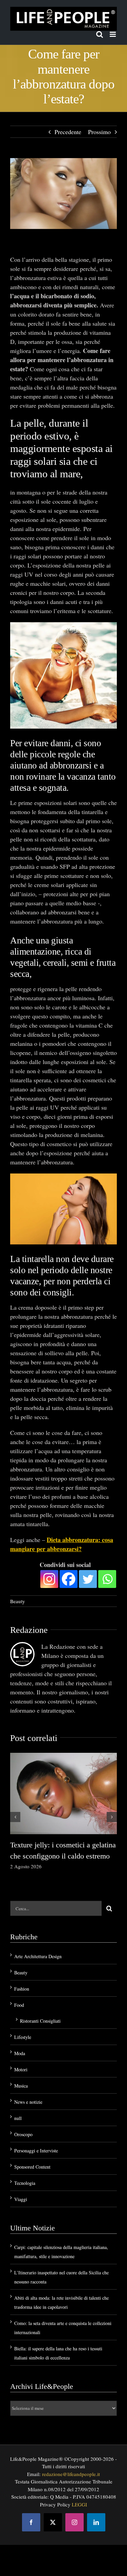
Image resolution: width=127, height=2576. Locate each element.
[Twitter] (88, 1579)
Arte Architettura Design (38, 1956)
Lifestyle (23, 2037)
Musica (21, 2086)
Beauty (18, 1601)
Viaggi (21, 2199)
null (18, 2118)
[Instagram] (49, 1579)
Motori (21, 2069)
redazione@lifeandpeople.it (71, 2474)
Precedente (68, 132)
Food (19, 2005)
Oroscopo (23, 2134)
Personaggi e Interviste (36, 2151)
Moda (20, 2053)
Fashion (22, 1989)
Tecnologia (25, 2183)
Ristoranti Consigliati (40, 2021)
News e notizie (28, 2102)
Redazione (29, 1630)
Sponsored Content (32, 2167)
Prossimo (99, 132)
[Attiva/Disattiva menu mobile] (113, 34)
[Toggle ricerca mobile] (100, 34)
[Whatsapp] (107, 1579)
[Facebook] (69, 1579)
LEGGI (79, 2504)
